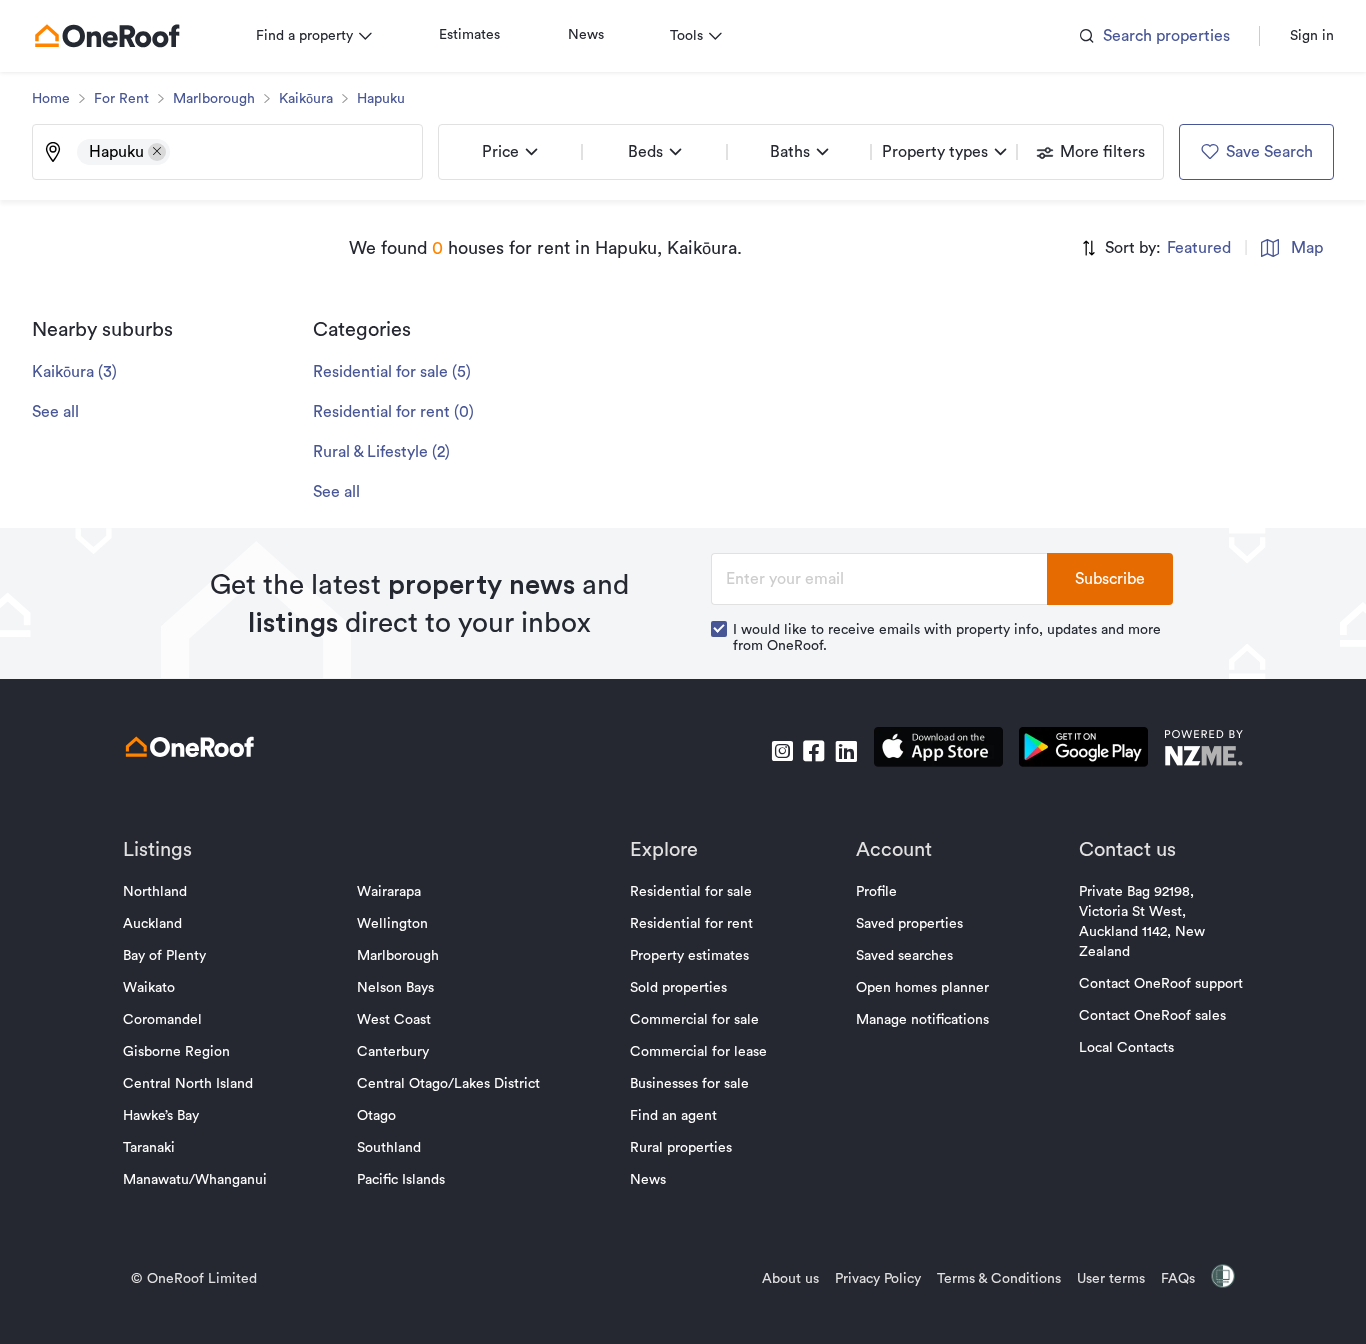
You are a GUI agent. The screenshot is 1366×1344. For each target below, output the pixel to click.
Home (51, 99)
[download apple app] (938, 750)
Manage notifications (922, 1020)
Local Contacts (1126, 1048)
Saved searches (904, 956)
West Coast (394, 1020)
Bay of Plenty (164, 956)
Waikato (149, 988)
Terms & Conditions (999, 1279)
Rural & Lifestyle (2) (381, 452)
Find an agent (673, 1116)
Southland (389, 1148)
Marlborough (214, 99)
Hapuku (381, 99)
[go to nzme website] (1203, 750)
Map (1307, 248)
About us (790, 1279)
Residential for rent (691, 924)
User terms (1111, 1279)
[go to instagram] (782, 751)
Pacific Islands (401, 1180)
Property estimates (689, 956)
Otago (376, 1116)
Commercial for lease (698, 1052)
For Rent (121, 99)
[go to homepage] (107, 36)
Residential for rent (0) (393, 412)
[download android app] (1083, 750)
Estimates (469, 35)
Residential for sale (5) (392, 372)
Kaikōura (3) (74, 372)
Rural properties (681, 1148)
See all (55, 412)
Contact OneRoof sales (1152, 1016)
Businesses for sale (689, 1084)
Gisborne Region (176, 1052)
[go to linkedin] (846, 751)
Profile (876, 892)
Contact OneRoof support (1161, 984)
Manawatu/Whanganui (195, 1180)
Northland (155, 892)
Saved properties (909, 924)
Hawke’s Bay (161, 1116)
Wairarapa (389, 892)
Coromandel (162, 1020)
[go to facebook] (814, 751)
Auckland (152, 924)
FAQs (1178, 1279)
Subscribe (1110, 579)
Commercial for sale (694, 1020)
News (586, 35)
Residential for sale (691, 892)
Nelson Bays (395, 988)
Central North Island (188, 1084)
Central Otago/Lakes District (448, 1084)
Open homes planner (922, 988)
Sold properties (678, 988)
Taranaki (149, 1148)
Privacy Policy (878, 1279)
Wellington (392, 924)
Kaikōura (306, 99)
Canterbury (393, 1052)
